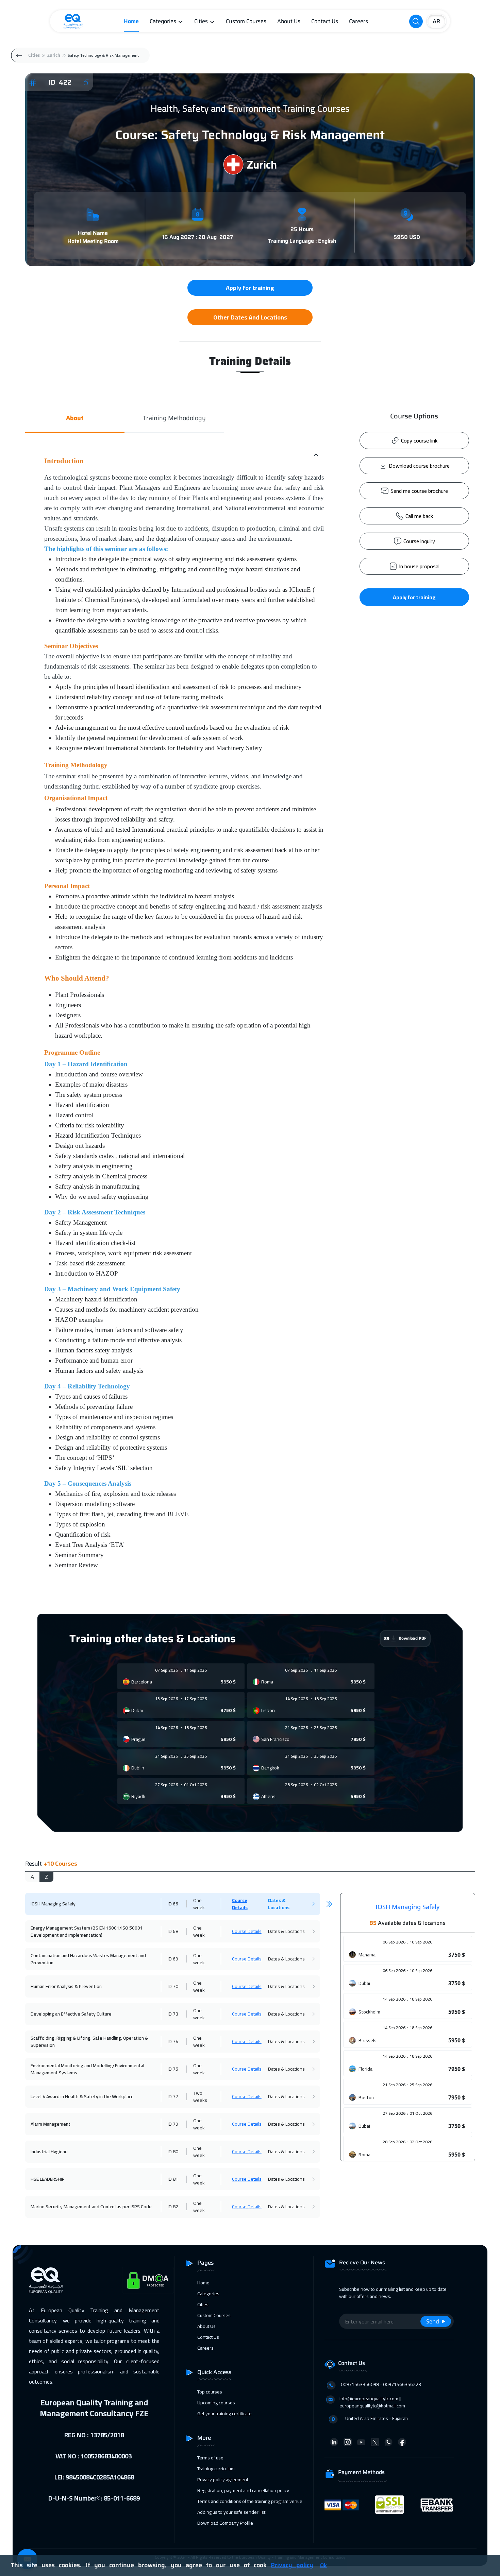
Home (131, 21)
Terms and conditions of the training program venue (250, 2501)
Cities (201, 21)
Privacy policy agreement (223, 2479)
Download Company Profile (225, 2523)
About (75, 418)
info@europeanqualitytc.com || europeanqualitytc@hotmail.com (372, 2402)
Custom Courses (246, 21)
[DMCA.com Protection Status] (148, 2280)
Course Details (240, 1904)
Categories (163, 21)
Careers (359, 21)
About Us (289, 21)
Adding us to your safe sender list (231, 2512)
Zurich (54, 55)
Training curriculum (216, 2469)
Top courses (210, 2392)
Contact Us (325, 21)
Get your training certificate (224, 2414)
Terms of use (210, 2458)
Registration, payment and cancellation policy (243, 2490)
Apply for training (414, 597)
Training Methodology (174, 418)
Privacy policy (292, 2565)
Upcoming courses (216, 2403)
